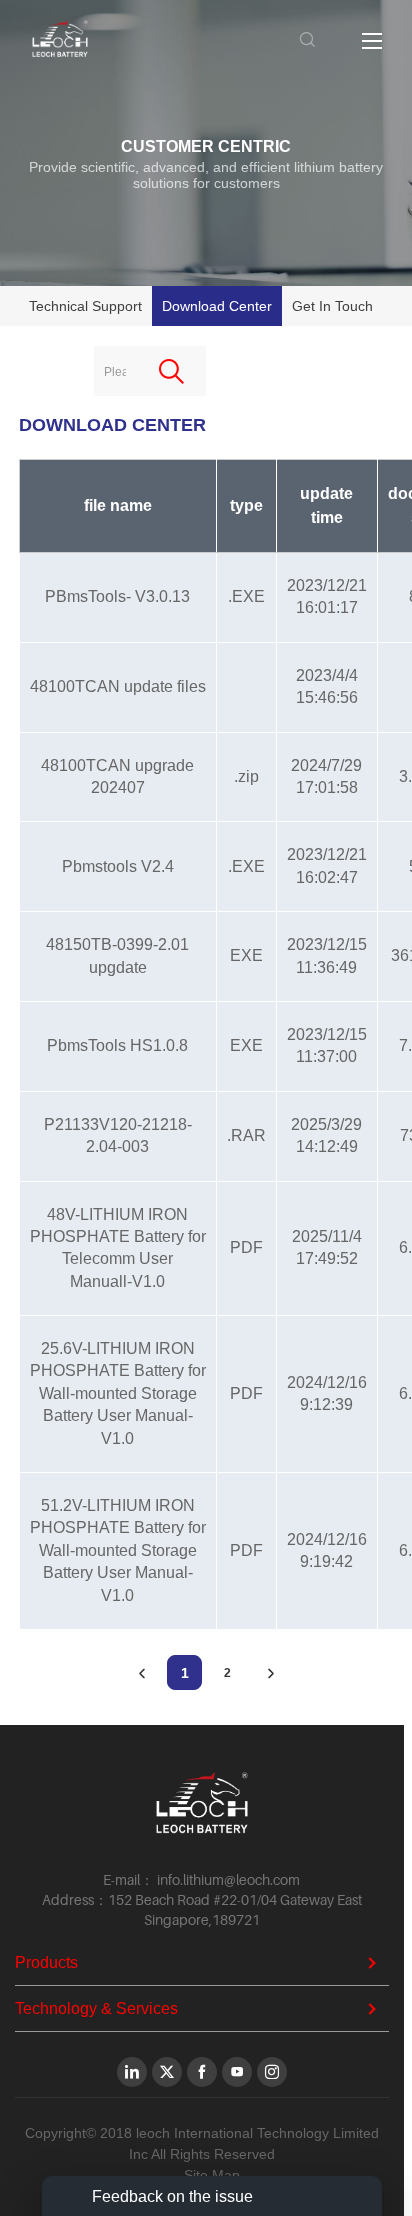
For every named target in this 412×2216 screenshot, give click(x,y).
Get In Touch (332, 306)
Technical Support (85, 306)
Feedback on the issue (172, 2196)
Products (46, 1962)
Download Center (217, 306)
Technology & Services (96, 2008)
